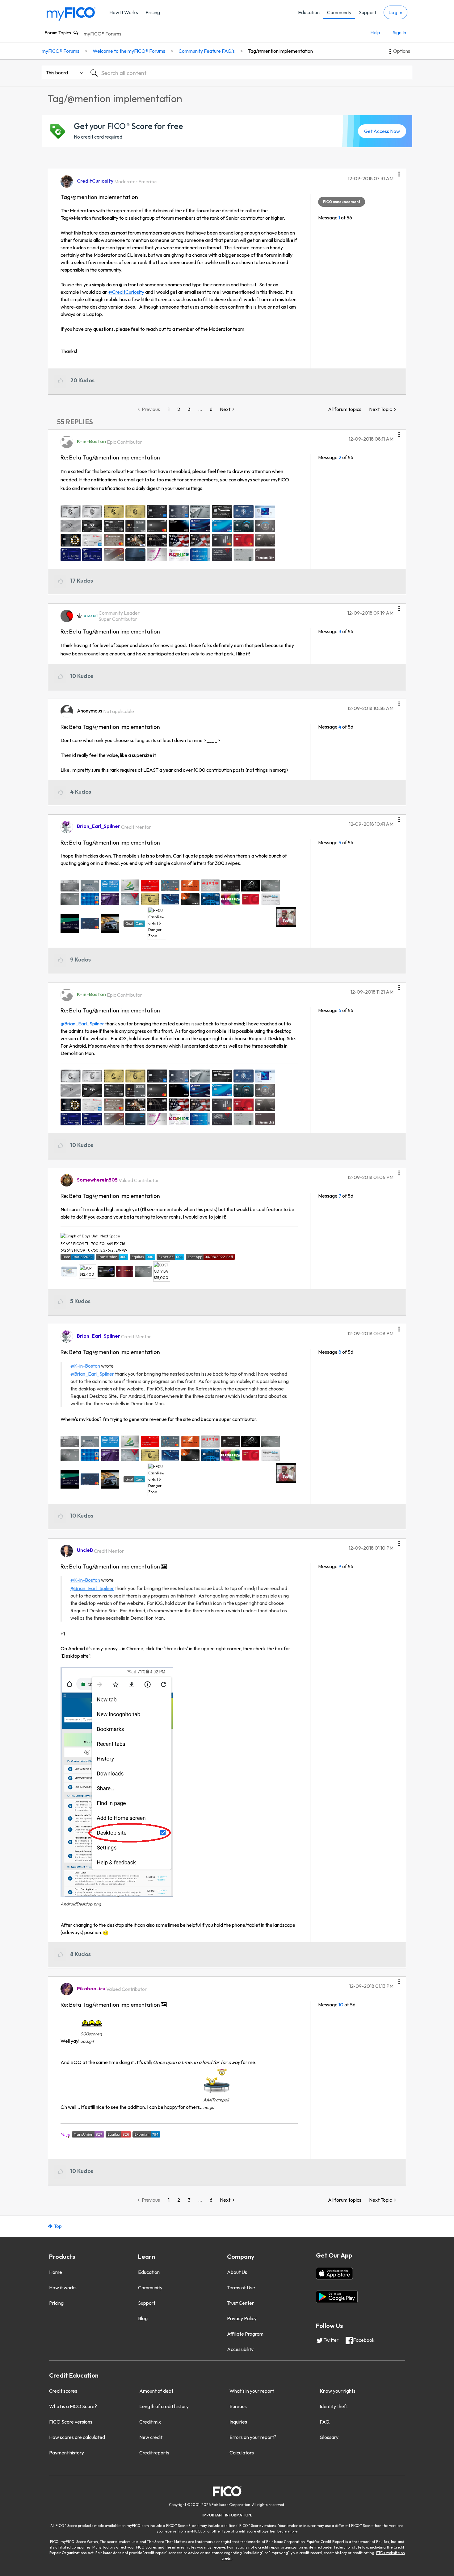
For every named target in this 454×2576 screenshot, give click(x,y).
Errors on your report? (253, 2437)
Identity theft (334, 2406)
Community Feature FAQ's (207, 51)
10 (341, 2005)
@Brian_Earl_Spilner (82, 1024)
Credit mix (150, 2422)
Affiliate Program (245, 2334)
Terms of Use (241, 2287)
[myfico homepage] (71, 13)
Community (339, 12)
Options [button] (402, 51)
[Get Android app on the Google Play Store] (337, 2297)
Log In (395, 12)
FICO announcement (342, 202)
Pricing (153, 12)
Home (56, 2272)
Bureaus (238, 2406)
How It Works (124, 12)
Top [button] (58, 2226)
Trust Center (240, 2303)
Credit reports (154, 2453)
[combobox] (250, 73)
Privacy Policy (242, 2318)
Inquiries (238, 2422)
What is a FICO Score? (73, 2406)
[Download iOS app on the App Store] (334, 2273)
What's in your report (252, 2391)
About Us (237, 2272)
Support (368, 12)
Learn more (287, 2531)
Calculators (242, 2453)
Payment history (67, 2453)
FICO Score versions (71, 2422)
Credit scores (63, 2391)
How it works (63, 2287)
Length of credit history (164, 2406)
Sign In (399, 32)
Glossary (329, 2437)
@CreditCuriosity (126, 292)
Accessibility (240, 2349)
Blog (143, 2318)
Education (309, 12)
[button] (399, 172)
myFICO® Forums (103, 34)
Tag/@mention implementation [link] (280, 51)
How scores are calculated (77, 2437)
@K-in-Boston (85, 1366)
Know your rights (338, 2391)
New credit (151, 2437)
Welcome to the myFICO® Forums (129, 51)
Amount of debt (156, 2391)
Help (375, 32)
